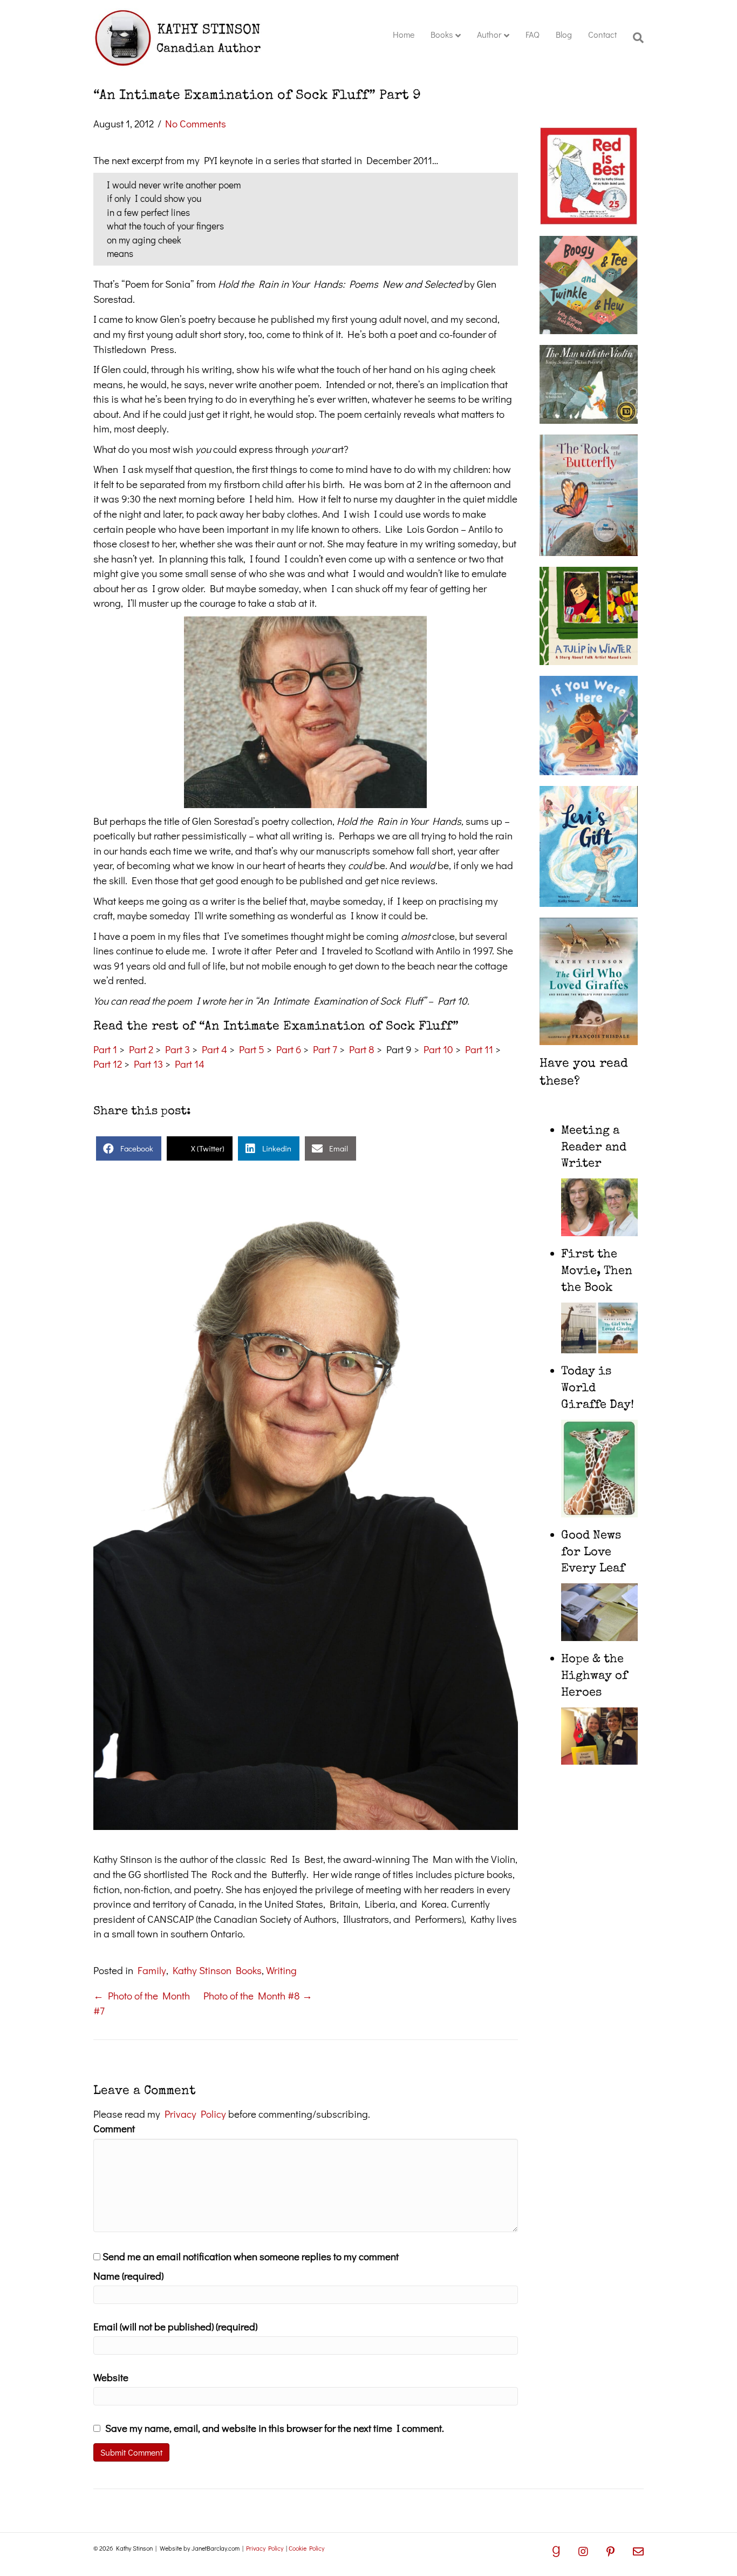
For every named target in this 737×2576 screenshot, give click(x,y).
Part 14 (190, 1064)
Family (152, 1970)
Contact (602, 34)
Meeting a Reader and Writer (594, 1148)
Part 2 (141, 1049)
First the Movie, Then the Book (597, 1272)
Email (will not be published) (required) (175, 2326)
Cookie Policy (306, 2548)
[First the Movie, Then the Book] (600, 1326)
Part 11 (479, 1049)
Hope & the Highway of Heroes (594, 1677)
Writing (281, 1970)
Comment (114, 2128)
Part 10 (438, 1049)
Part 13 (148, 1064)
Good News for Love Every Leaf (593, 1553)
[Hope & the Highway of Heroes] (600, 1734)
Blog (564, 34)
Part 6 (289, 1049)
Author (489, 34)
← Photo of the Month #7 (142, 2003)
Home (404, 34)
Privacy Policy (195, 2114)
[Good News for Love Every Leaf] (600, 1611)
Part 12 (108, 1064)
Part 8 (362, 1049)
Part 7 (325, 1049)
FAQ (533, 34)
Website (111, 2377)
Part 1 (105, 1049)
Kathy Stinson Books (217, 1970)
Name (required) (128, 2276)
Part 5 (252, 1049)
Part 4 (214, 1049)
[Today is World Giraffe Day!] (600, 1467)
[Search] (634, 38)
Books (442, 34)
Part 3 (178, 1049)
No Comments (196, 123)
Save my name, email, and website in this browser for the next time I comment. (275, 2428)
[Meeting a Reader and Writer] (600, 1206)
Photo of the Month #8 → (258, 1995)
